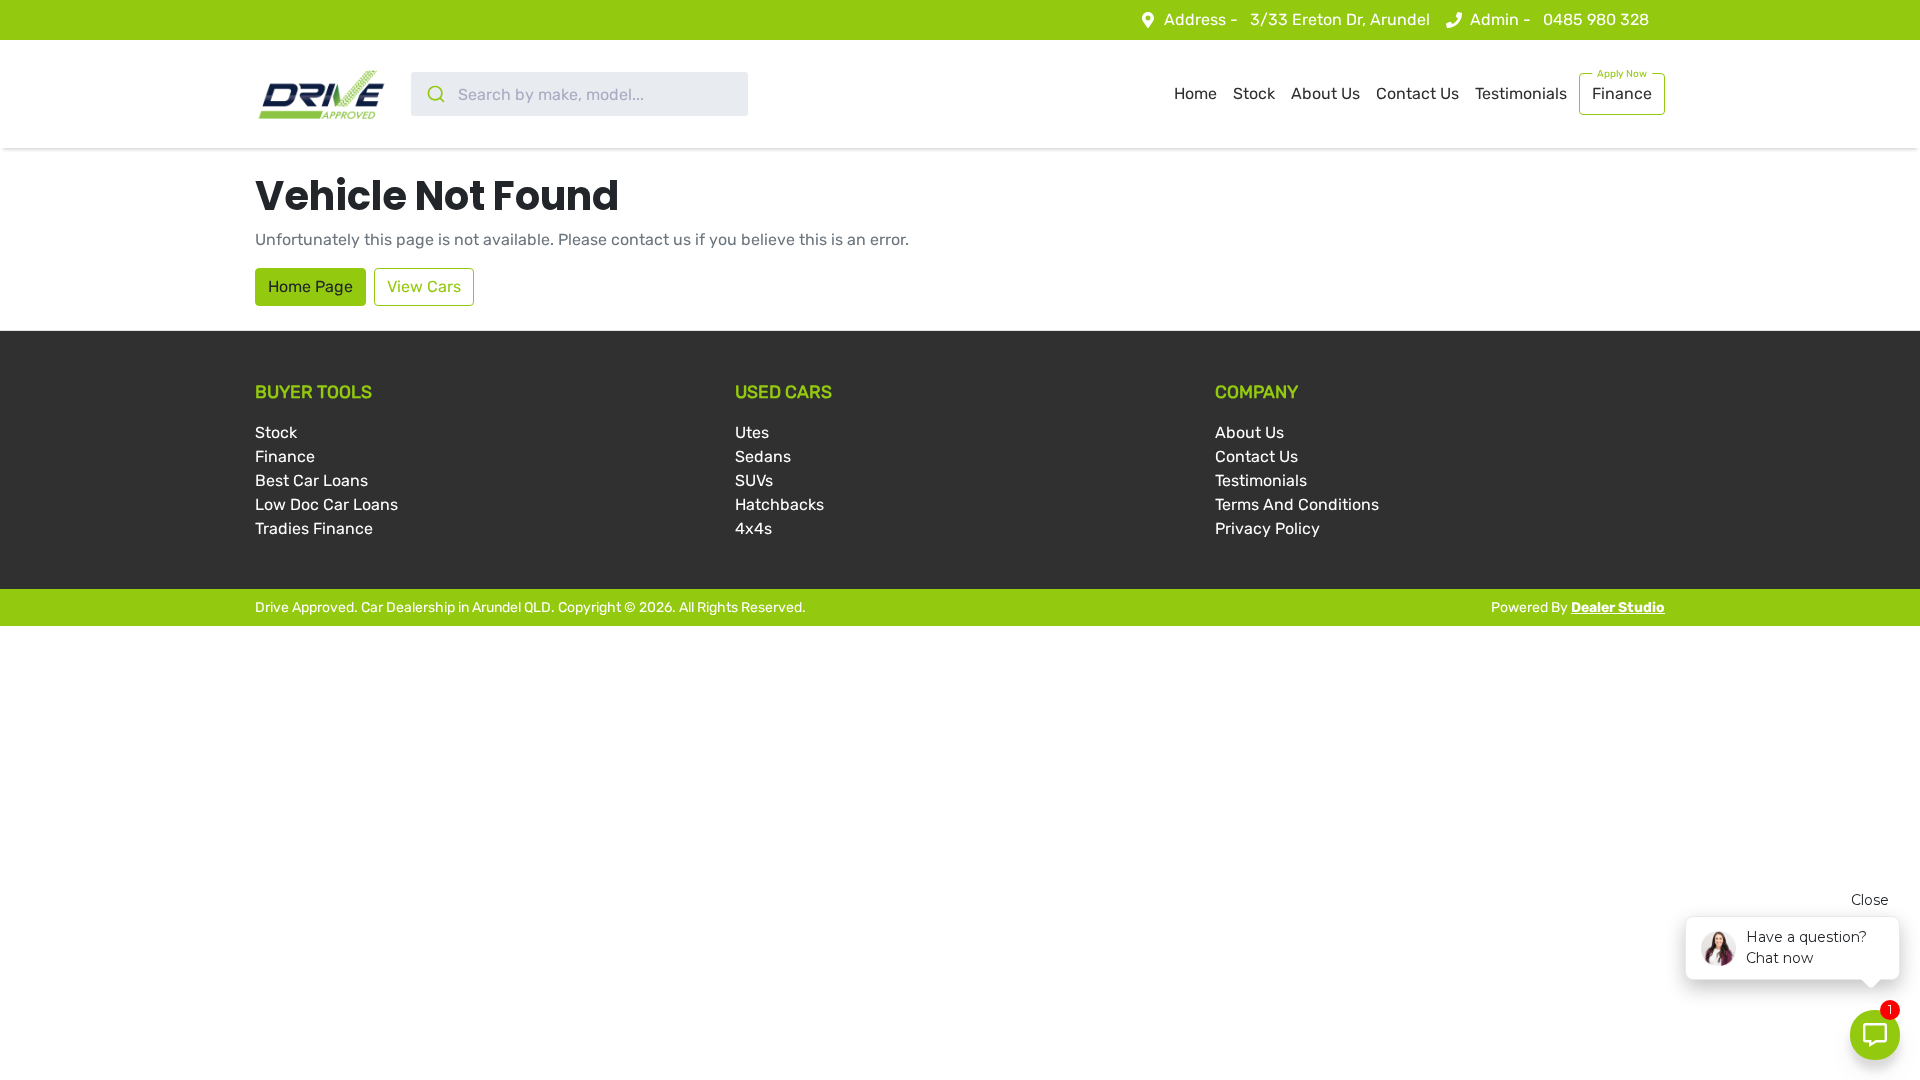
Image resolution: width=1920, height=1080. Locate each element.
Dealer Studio (1618, 607)
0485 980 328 (1596, 19)
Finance (1622, 93)
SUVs (754, 480)
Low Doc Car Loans (326, 504)
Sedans (763, 456)
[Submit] (434, 94)
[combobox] (579, 94)
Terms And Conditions (1297, 504)
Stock (1254, 93)
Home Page (310, 286)
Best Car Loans (311, 480)
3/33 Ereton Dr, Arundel (1340, 19)
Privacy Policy (1267, 528)
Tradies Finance (314, 528)
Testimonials (1521, 93)
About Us (1325, 93)
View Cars (424, 286)
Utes (752, 432)
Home (1195, 93)
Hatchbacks (779, 504)
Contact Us (1417, 93)
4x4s (753, 528)
